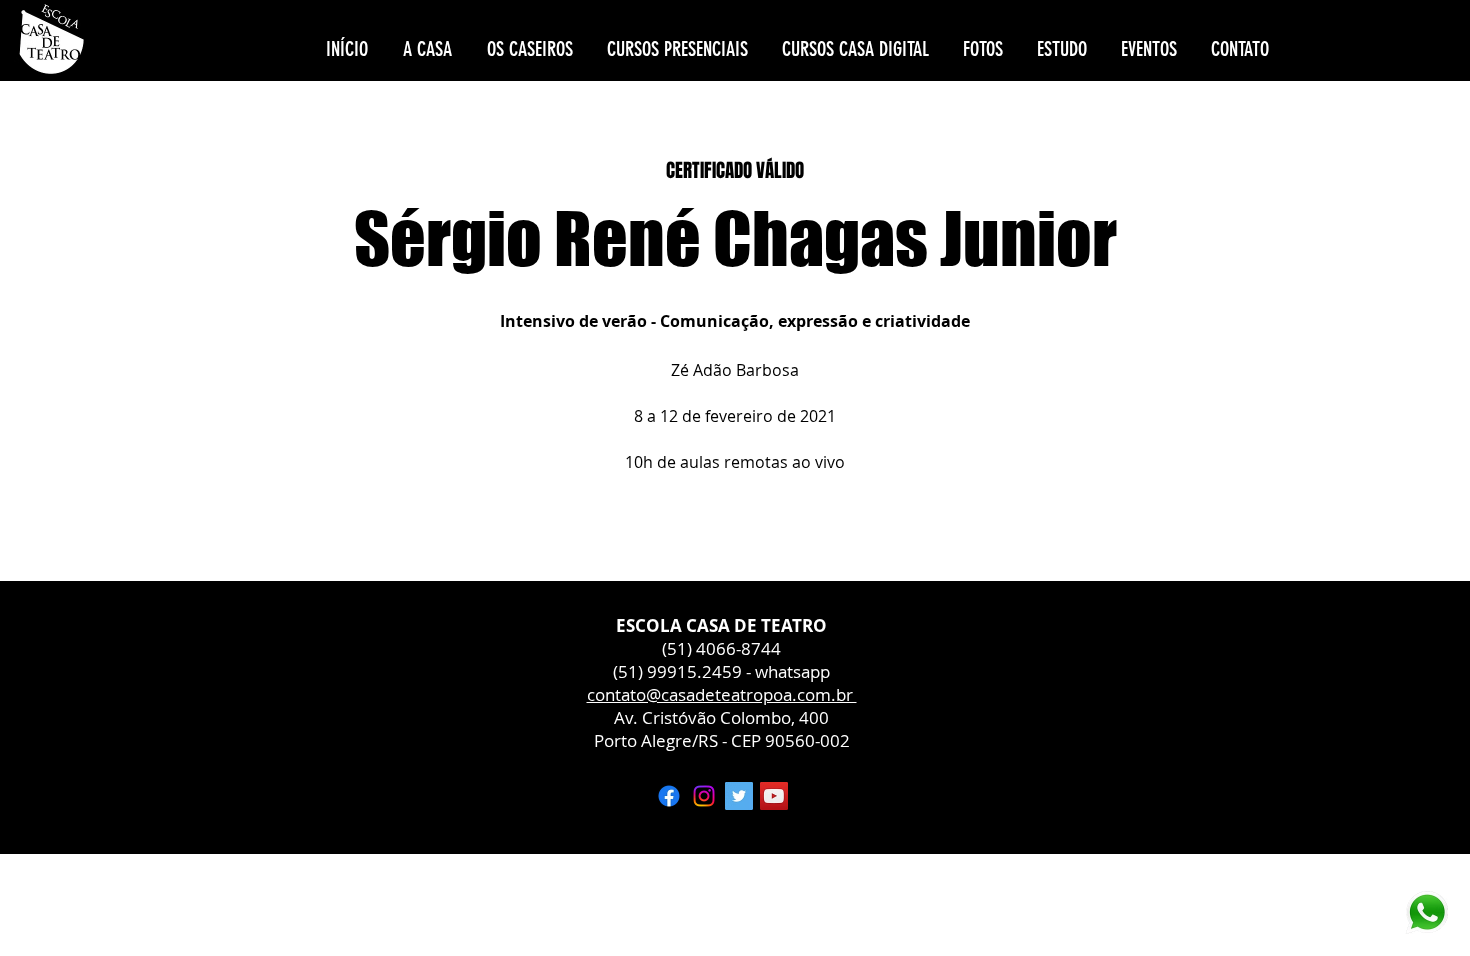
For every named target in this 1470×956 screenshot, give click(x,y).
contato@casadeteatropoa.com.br (722, 694)
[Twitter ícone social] (739, 796)
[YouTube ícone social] (774, 796)
